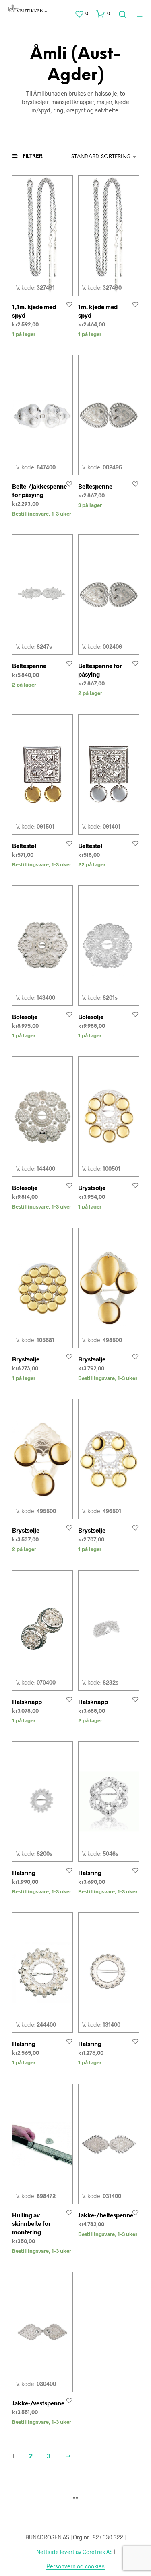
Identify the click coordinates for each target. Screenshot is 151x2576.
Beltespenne (95, 486)
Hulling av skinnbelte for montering (31, 2223)
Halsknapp (27, 1702)
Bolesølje (25, 1017)
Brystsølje (92, 1188)
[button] (81, 14)
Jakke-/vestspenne (38, 2403)
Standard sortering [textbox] (101, 157)
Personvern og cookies (75, 2566)
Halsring (24, 1873)
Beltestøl (24, 846)
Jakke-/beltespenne (106, 2215)
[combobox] (101, 157)
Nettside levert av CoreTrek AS (74, 2552)
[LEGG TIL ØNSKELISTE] (69, 304)
